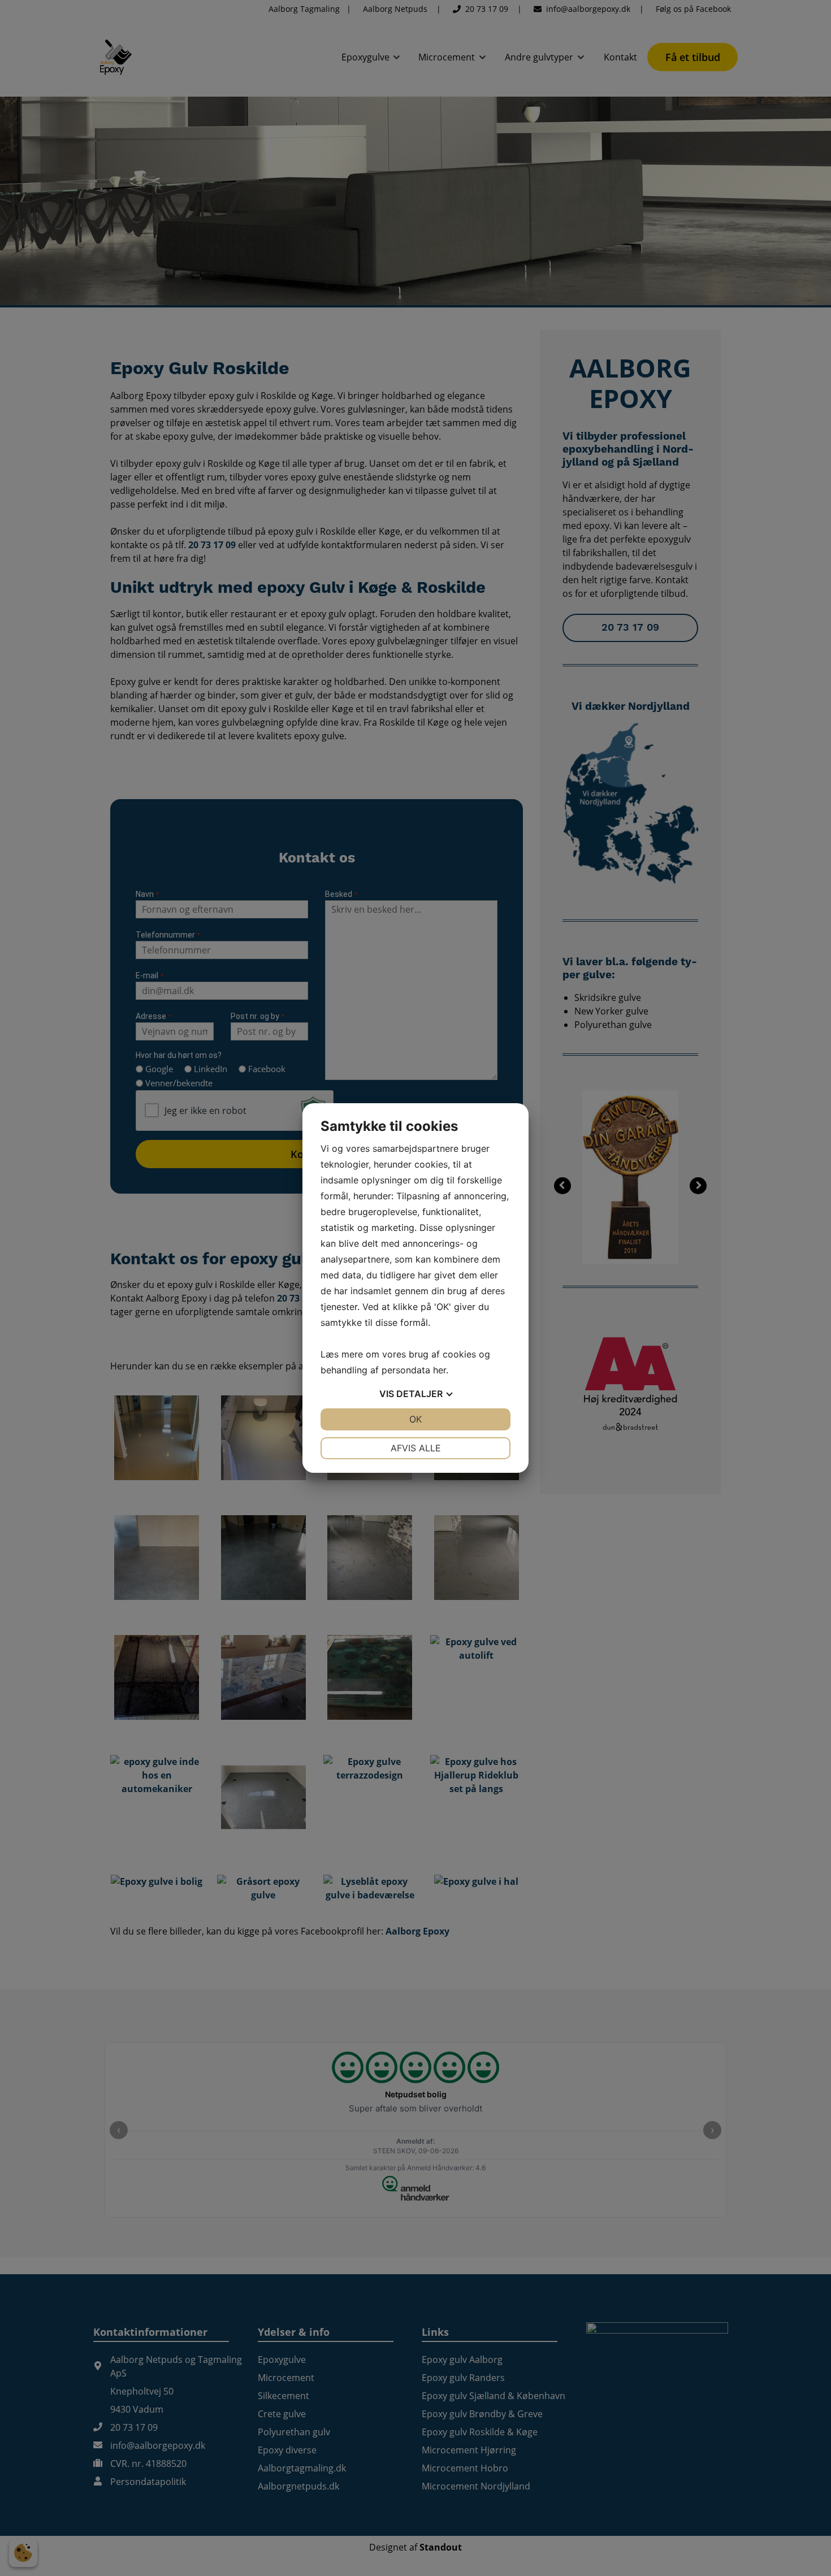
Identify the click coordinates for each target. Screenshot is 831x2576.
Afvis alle (416, 1448)
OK (415, 1419)
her (440, 1370)
